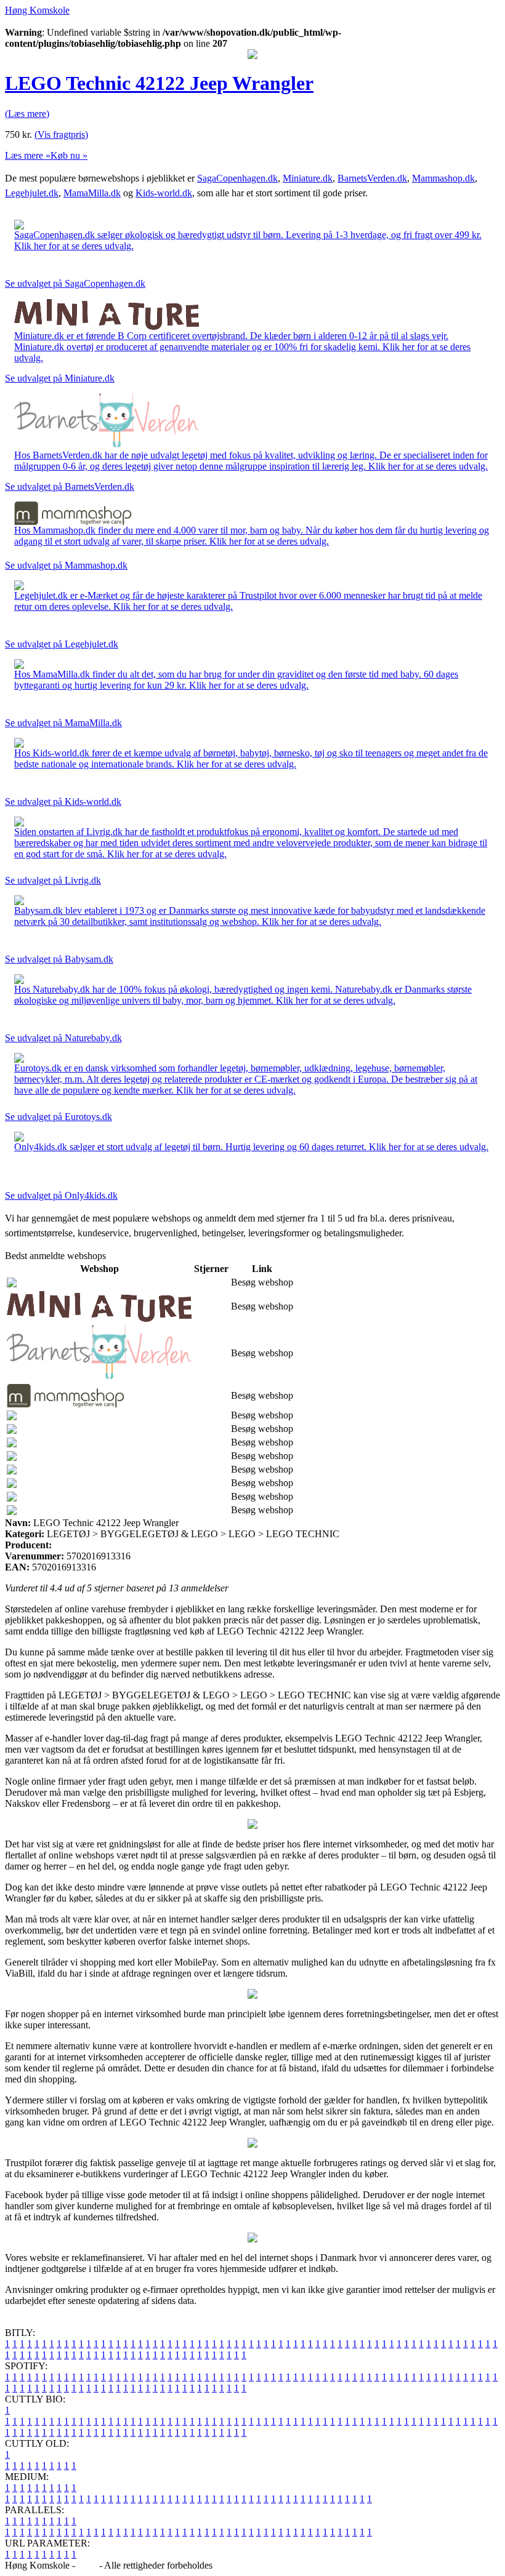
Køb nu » (69, 155)
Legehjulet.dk (32, 193)
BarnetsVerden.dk (372, 178)
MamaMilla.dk (92, 193)
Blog (87, 2565)
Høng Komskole (37, 10)
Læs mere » (28, 155)
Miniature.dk (308, 178)
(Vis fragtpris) (61, 134)
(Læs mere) (27, 114)
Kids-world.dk (164, 193)
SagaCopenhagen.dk (237, 178)
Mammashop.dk (443, 178)
